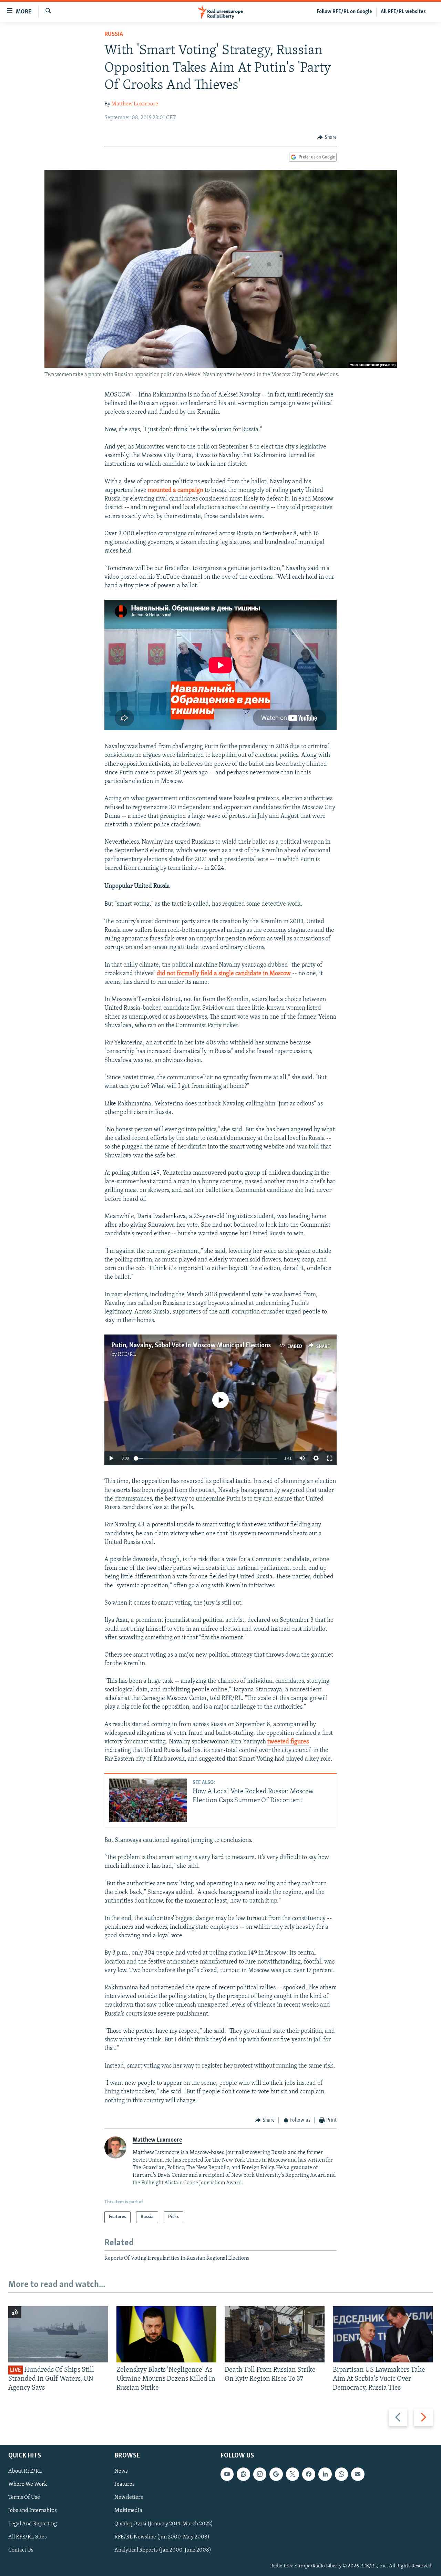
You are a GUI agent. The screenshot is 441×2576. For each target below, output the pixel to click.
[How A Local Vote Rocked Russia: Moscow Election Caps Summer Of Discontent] (148, 1800)
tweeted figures (288, 1742)
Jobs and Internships (33, 2511)
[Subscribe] (358, 2474)
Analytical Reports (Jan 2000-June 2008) (163, 2550)
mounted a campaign (176, 491)
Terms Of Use (24, 2497)
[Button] (327, 137)
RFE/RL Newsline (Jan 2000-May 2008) (162, 2537)
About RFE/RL (25, 2471)
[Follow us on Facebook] (309, 2474)
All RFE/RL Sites (28, 2537)
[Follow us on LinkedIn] (325, 2474)
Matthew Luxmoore (135, 104)
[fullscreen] (330, 1458)
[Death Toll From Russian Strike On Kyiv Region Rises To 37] (275, 2334)
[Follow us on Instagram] (260, 2474)
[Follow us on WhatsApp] (341, 2474)
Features (125, 2484)
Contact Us (21, 2550)
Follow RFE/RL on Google (344, 12)
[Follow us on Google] (276, 2474)
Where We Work (28, 2484)
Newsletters (129, 2497)
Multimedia (128, 2511)
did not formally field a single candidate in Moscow (224, 974)
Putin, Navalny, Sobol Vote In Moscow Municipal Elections (191, 1346)
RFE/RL (127, 1354)
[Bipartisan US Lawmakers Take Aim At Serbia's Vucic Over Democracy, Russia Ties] (383, 2334)
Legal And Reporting (33, 2524)
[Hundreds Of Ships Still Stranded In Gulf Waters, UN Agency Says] (58, 2334)
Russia (114, 34)
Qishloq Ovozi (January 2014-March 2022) (164, 2524)
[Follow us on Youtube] (227, 2474)
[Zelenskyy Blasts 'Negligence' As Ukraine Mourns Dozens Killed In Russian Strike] (166, 2334)
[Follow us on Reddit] (243, 2474)
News (121, 2471)
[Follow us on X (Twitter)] (293, 2474)
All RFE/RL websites (403, 12)
